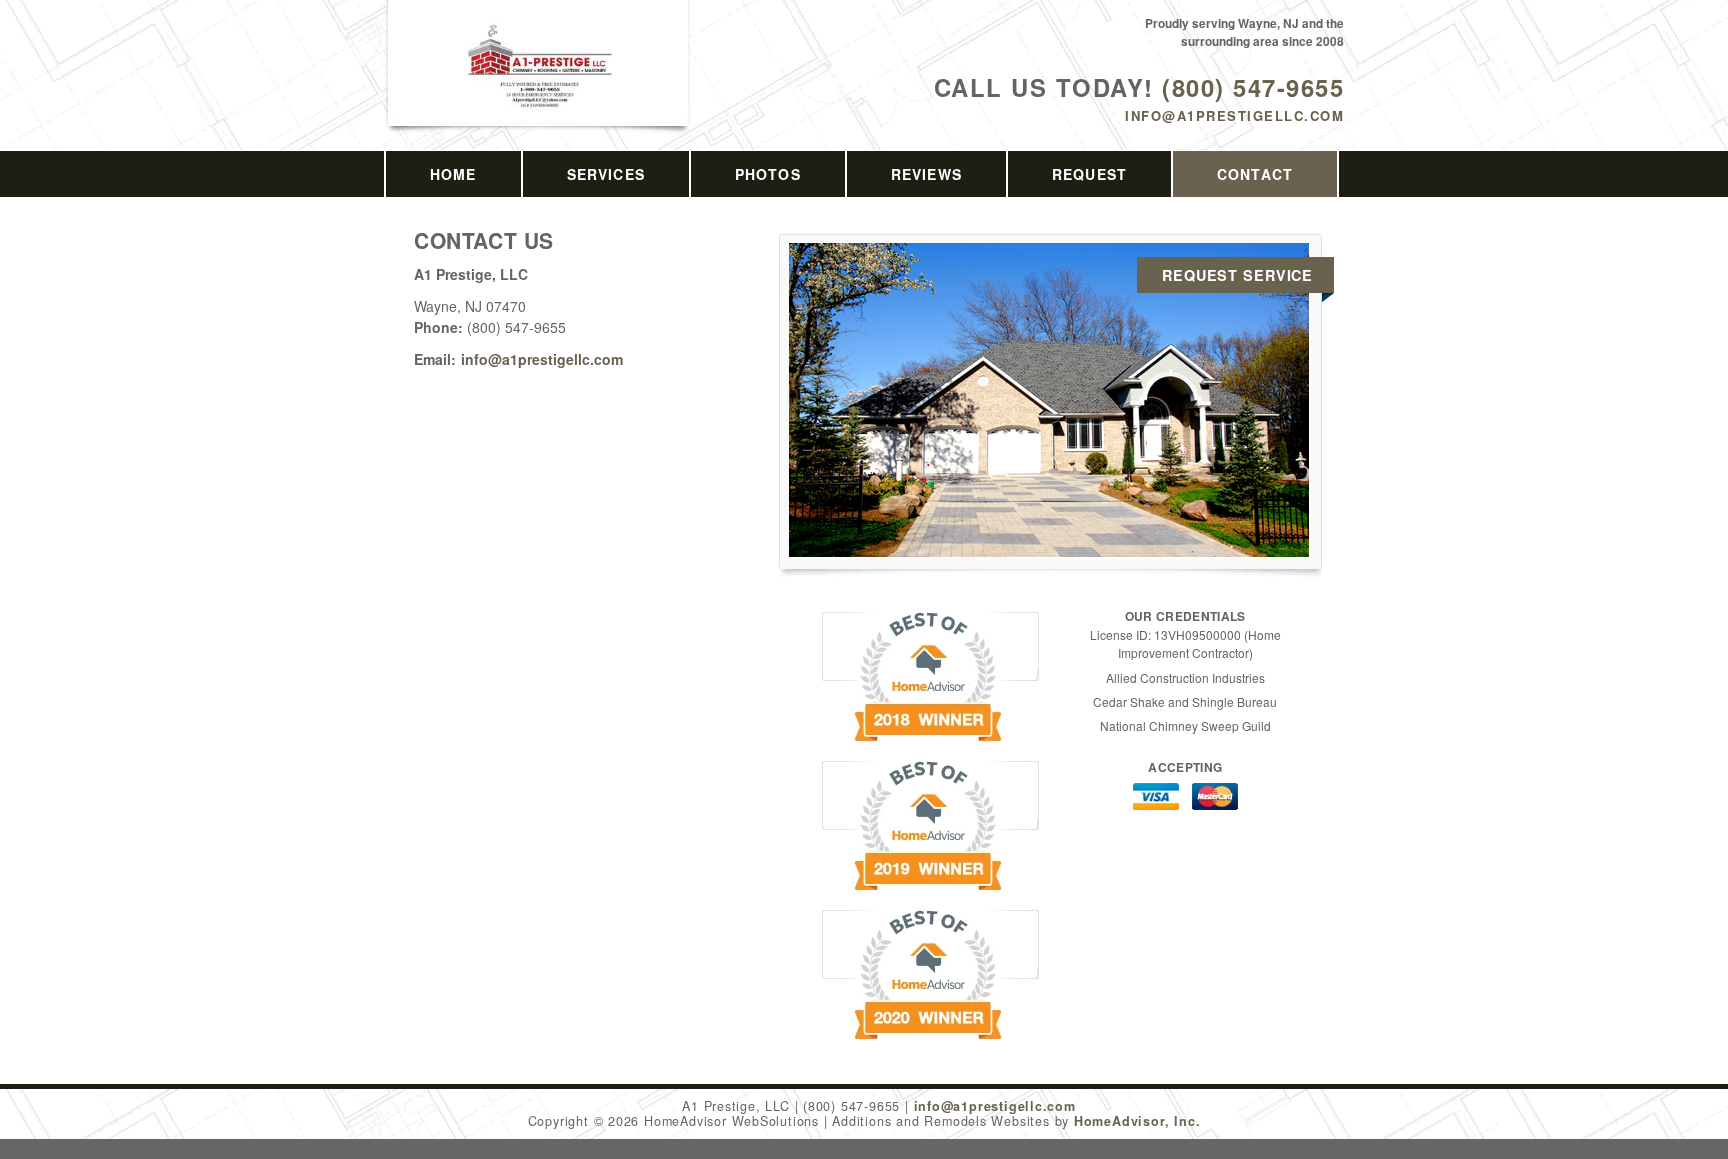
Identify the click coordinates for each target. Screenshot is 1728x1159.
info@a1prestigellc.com (1234, 115)
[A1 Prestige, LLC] (539, 86)
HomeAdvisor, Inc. (1137, 1121)
